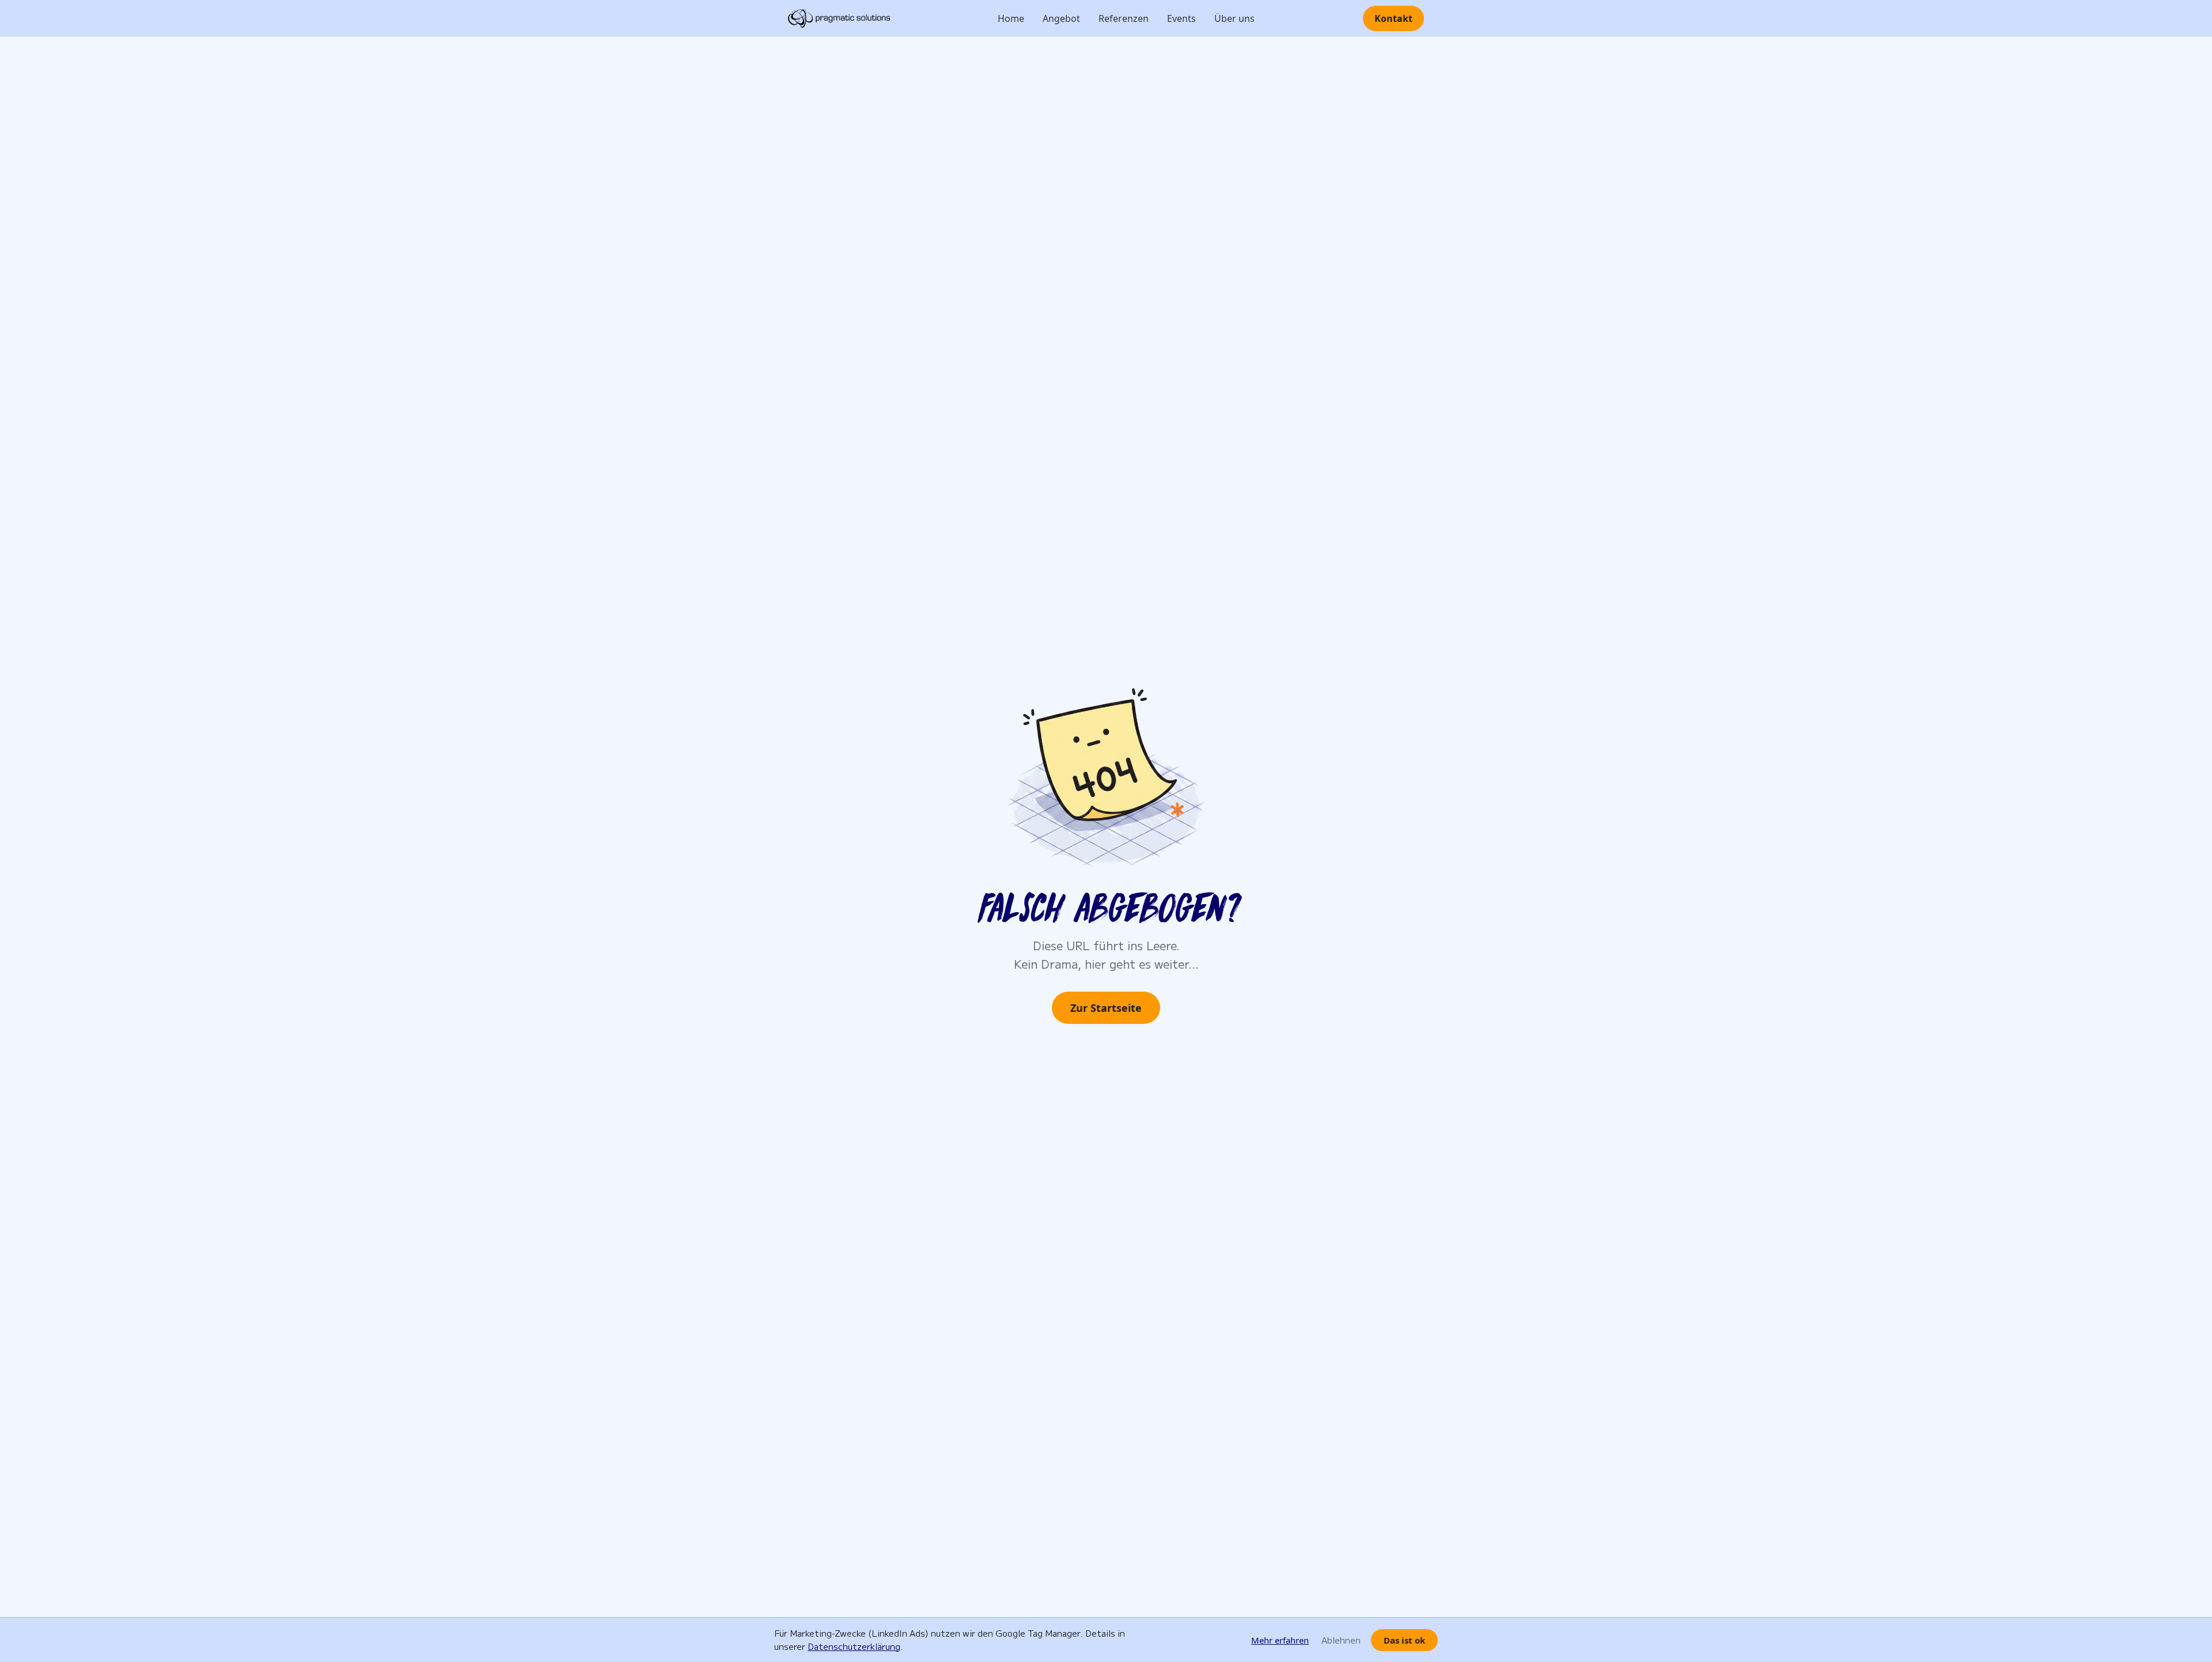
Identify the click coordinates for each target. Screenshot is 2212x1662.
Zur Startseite (1106, 1008)
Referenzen (1124, 18)
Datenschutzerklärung (854, 1646)
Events (1181, 18)
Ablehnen (1341, 1640)
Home (1011, 18)
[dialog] (1106, 1640)
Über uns (1234, 18)
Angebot (1061, 18)
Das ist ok (1404, 1640)
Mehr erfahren (1280, 1640)
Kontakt (1393, 18)
